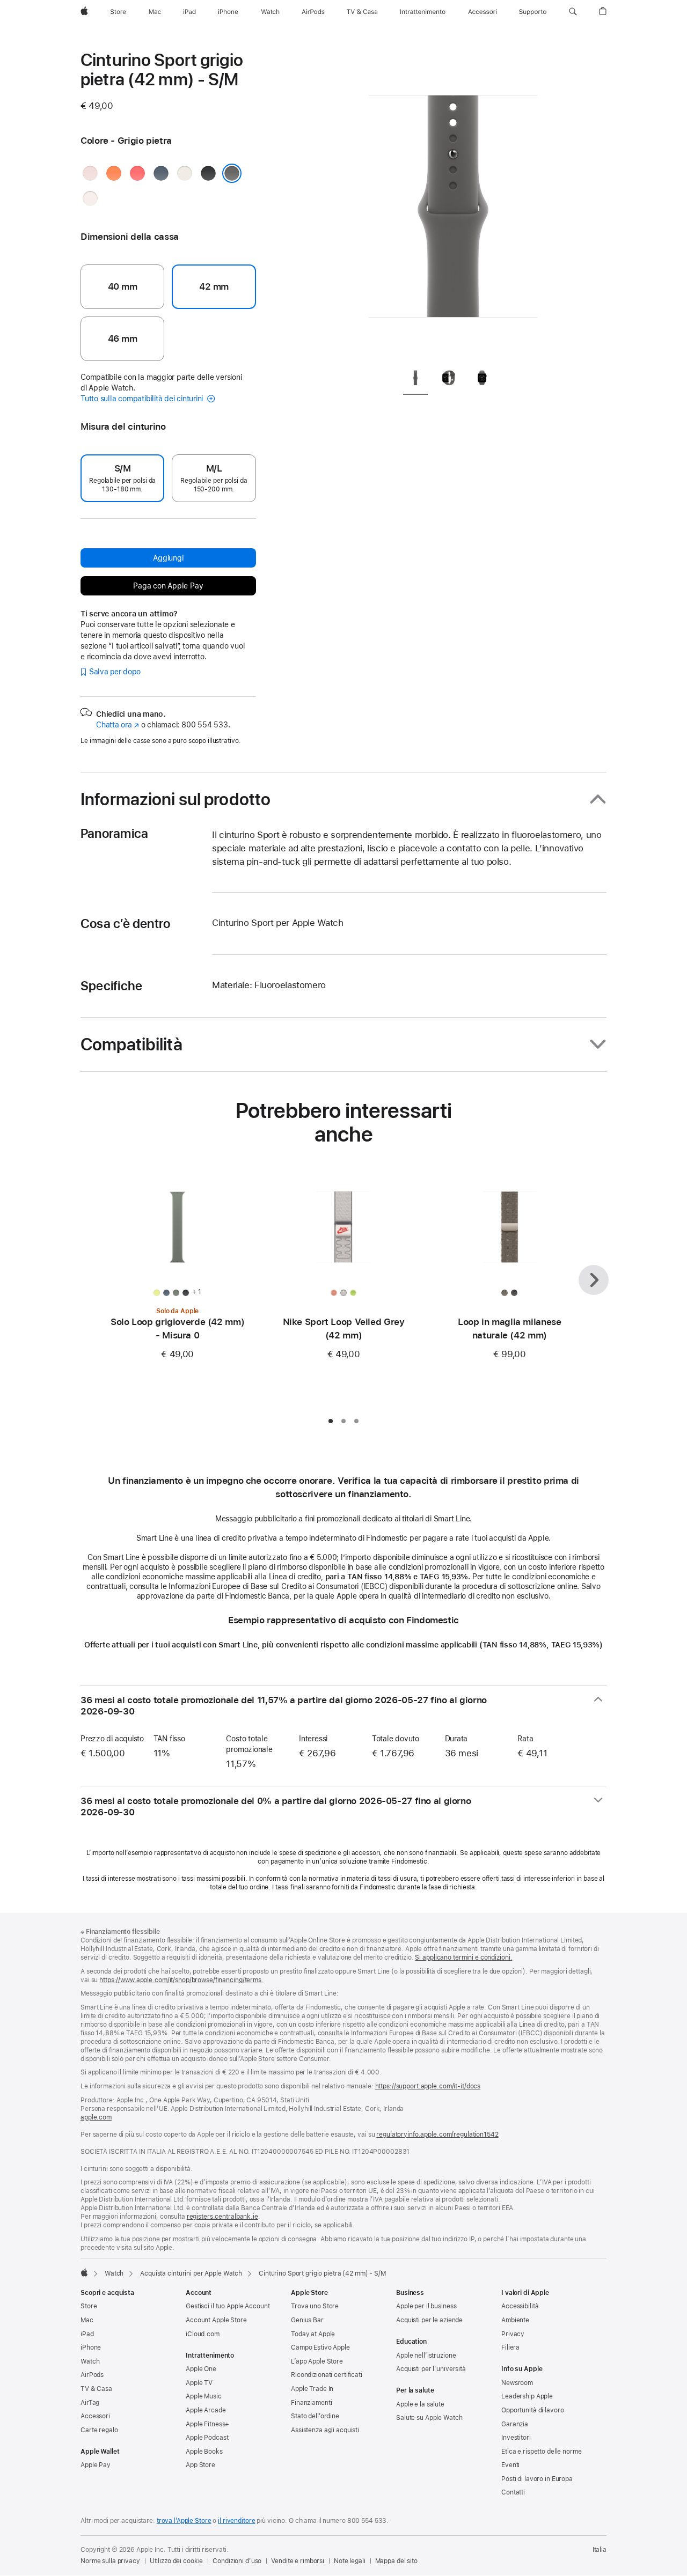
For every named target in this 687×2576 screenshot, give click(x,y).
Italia (600, 2550)
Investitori (516, 2438)
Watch (114, 2273)
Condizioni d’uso (237, 2561)
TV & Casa (96, 2389)
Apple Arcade (206, 2410)
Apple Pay (96, 2465)
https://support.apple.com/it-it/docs (428, 2086)
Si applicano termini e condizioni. (463, 1957)
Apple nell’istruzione (426, 2356)
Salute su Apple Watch (429, 2418)
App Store (200, 2465)
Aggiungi (168, 558)
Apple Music (204, 2396)
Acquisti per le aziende (429, 2320)
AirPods (92, 2375)
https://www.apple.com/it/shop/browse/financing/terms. (181, 1980)
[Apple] (84, 2272)
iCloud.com (203, 2334)
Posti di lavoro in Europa (537, 2479)
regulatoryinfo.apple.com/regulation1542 (437, 2135)
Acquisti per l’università (431, 2369)
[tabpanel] (453, 204)
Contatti (513, 2492)
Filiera (510, 2347)
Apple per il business (426, 2306)
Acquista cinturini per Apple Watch (191, 2273)
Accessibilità (520, 2306)
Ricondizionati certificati (327, 2375)
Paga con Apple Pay (168, 586)
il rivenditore (236, 2521)
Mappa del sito (396, 2561)
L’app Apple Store (317, 2361)
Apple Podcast (207, 2438)
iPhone (91, 2347)
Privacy (513, 2334)
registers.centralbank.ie (222, 2217)
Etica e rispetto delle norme (542, 2452)
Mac (87, 2320)
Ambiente (515, 2320)
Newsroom (517, 2383)
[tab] (415, 380)
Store (89, 2306)
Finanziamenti (311, 2403)
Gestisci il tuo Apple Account (228, 2306)
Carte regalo (99, 2430)
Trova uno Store (315, 2306)
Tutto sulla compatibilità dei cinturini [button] (143, 399)
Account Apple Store (216, 2320)
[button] (573, 12)
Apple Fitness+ (207, 2424)
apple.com (96, 2117)
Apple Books (204, 2452)
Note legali (350, 2561)
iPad (87, 2334)
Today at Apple (313, 2334)
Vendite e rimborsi (298, 2561)
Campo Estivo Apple (320, 2347)
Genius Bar (307, 2320)
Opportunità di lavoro (532, 2410)
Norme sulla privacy (110, 2561)
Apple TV (199, 2383)
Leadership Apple (527, 2396)
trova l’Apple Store (184, 2521)
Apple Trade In (312, 2389)
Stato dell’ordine (315, 2416)
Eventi (510, 2465)
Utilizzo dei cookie (177, 2561)
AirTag (90, 2403)
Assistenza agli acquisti (325, 2430)
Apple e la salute (420, 2404)
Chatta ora (118, 725)
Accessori (95, 2416)
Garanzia (515, 2424)
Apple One (201, 2369)
